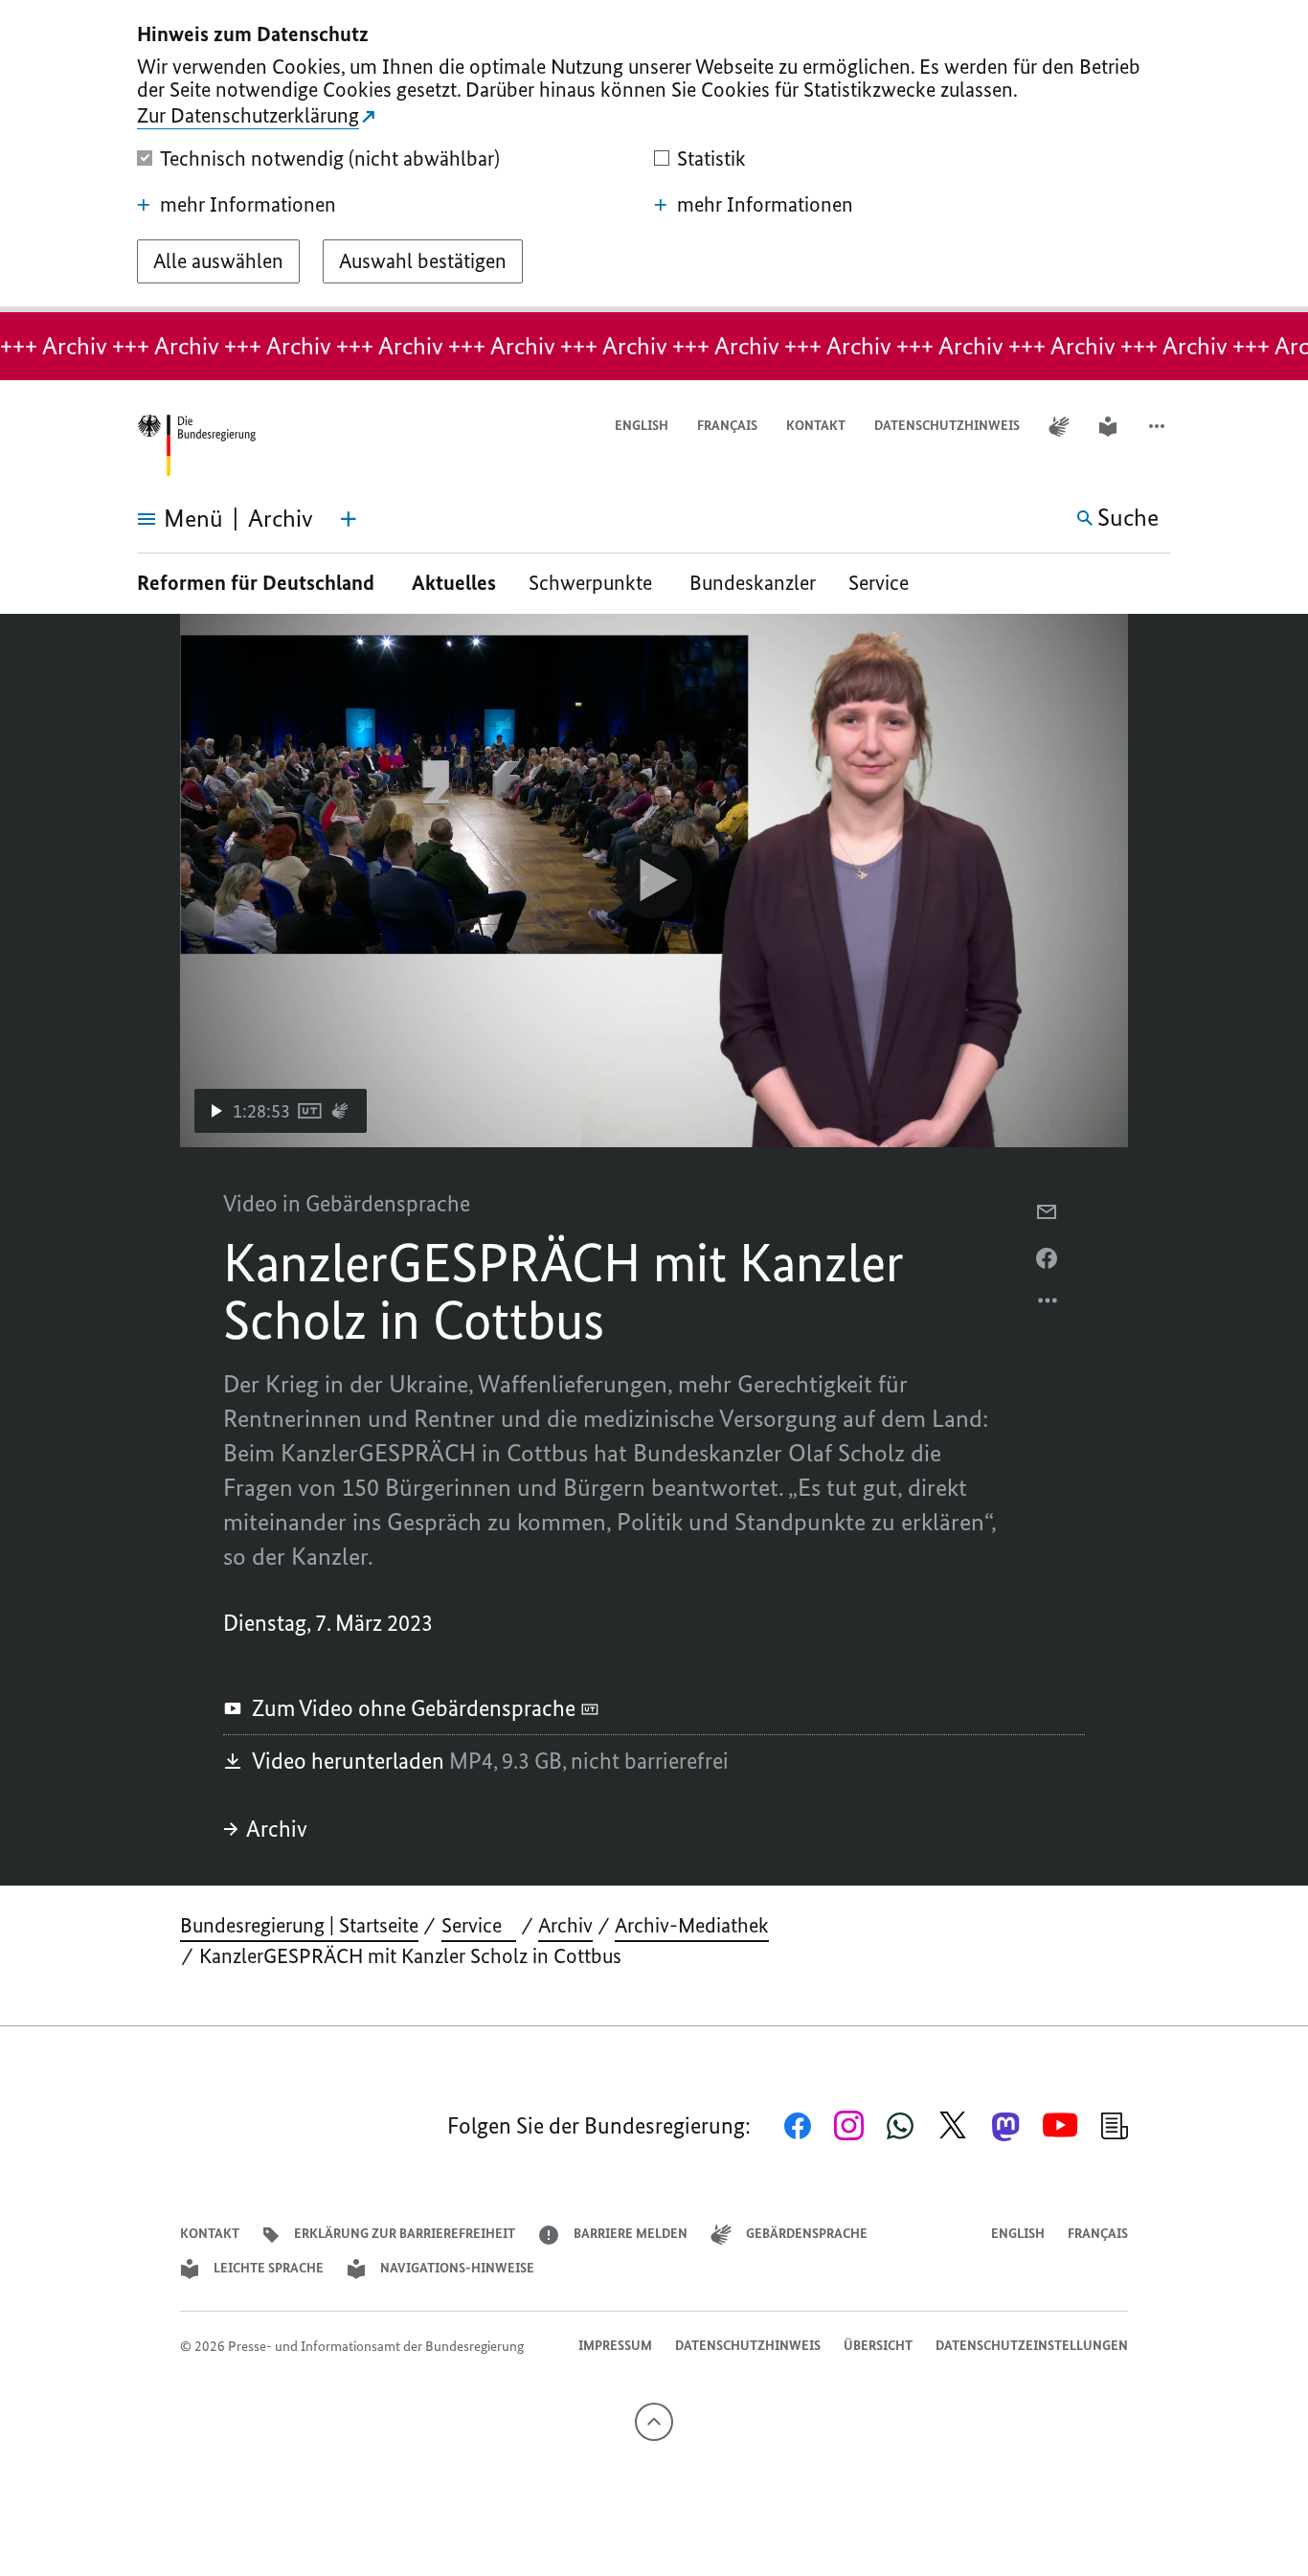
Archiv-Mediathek (692, 1925)
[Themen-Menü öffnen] (349, 519)
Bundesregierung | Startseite (299, 1925)
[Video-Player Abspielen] (654, 880)
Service (886, 583)
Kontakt (816, 426)
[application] (654, 881)
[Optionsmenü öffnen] (1049, 1305)
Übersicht (878, 2346)
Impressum (615, 2346)
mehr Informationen (248, 205)
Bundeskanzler (753, 583)
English (642, 426)
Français (727, 426)
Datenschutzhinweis (947, 426)
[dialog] (654, 156)
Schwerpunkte (593, 583)
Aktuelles (454, 583)
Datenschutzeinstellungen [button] (1032, 2346)
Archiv (277, 1829)
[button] (1159, 427)
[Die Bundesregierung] (196, 446)
